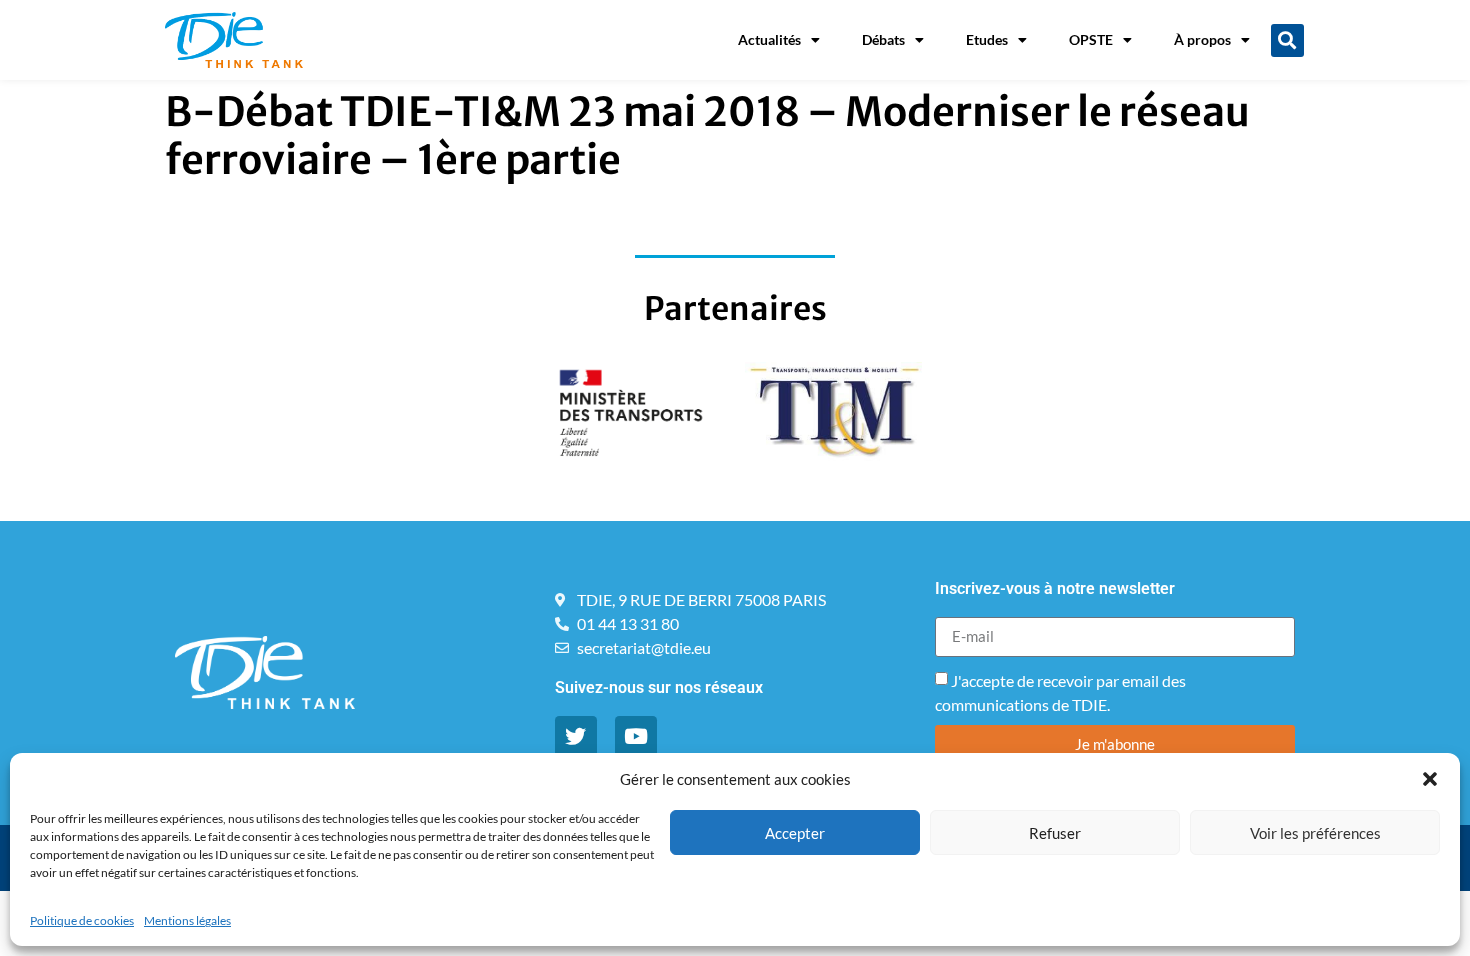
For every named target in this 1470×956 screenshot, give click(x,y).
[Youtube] (636, 737)
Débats (883, 39)
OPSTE (1091, 39)
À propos (1202, 39)
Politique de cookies (82, 920)
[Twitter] (576, 737)
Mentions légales (187, 920)
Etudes (987, 39)
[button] (1430, 779)
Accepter (795, 833)
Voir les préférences (1315, 833)
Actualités (769, 39)
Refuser (1055, 833)
